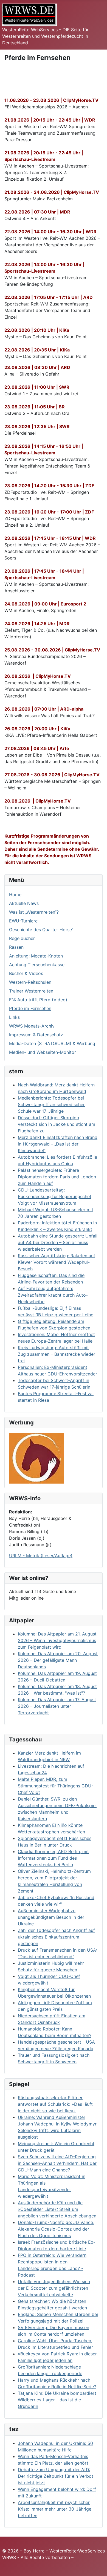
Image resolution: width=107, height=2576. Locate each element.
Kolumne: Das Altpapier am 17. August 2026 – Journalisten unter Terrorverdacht (57, 1706)
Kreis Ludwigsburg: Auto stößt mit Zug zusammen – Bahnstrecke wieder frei (57, 1354)
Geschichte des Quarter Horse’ (41, 930)
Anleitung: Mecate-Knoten (36, 956)
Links (14, 1017)
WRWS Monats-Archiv (32, 1026)
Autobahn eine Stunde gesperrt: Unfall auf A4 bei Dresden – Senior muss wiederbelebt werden (58, 1242)
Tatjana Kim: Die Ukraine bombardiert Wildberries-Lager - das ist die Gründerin (57, 2400)
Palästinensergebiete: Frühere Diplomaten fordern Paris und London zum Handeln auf (57, 1177)
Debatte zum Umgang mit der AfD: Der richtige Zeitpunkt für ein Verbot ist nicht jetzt (56, 2476)
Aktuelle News (24, 903)
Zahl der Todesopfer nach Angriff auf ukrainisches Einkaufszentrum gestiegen (56, 1937)
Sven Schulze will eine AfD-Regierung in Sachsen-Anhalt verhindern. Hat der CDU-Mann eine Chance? (57, 2163)
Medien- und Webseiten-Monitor (43, 1052)
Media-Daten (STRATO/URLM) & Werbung (52, 1043)
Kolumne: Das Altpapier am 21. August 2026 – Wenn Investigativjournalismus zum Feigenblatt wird (57, 1640)
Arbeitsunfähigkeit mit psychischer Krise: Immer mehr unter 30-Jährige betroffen (55, 2509)
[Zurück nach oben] (97, 2566)
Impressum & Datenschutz (36, 1035)
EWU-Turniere (23, 921)
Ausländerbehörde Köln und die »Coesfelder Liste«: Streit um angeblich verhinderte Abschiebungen (57, 2209)
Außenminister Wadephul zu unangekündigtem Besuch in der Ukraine (51, 1917)
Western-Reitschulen (30, 982)
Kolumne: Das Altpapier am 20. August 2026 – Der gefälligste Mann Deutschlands (58, 1660)
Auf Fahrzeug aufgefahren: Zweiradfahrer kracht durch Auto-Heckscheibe (53, 1295)
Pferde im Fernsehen (30, 1008)
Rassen (16, 947)
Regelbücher (22, 938)
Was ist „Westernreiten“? (34, 912)
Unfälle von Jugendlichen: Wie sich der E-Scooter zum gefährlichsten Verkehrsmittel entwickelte (54, 2288)
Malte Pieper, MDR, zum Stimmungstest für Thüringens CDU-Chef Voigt (56, 1786)
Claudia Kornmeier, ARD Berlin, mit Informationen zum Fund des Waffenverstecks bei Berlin (53, 1858)
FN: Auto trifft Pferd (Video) (38, 1000)
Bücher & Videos (26, 973)
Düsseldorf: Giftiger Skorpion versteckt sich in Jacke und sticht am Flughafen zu (57, 1124)
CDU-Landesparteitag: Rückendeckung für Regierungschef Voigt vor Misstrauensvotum (55, 1196)
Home (15, 895)
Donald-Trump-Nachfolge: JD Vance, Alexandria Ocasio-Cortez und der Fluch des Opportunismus (56, 2229)
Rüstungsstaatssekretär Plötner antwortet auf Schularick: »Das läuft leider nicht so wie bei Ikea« (55, 2104)
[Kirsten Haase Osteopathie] (36, 1458)
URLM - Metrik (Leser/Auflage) (41, 1556)
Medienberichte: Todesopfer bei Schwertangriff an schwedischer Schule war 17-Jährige (51, 1104)
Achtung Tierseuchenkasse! (37, 965)
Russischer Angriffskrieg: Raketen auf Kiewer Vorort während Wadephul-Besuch (57, 1262)
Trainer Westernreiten (31, 991)
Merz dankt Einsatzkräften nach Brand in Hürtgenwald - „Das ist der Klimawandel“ (58, 1144)
